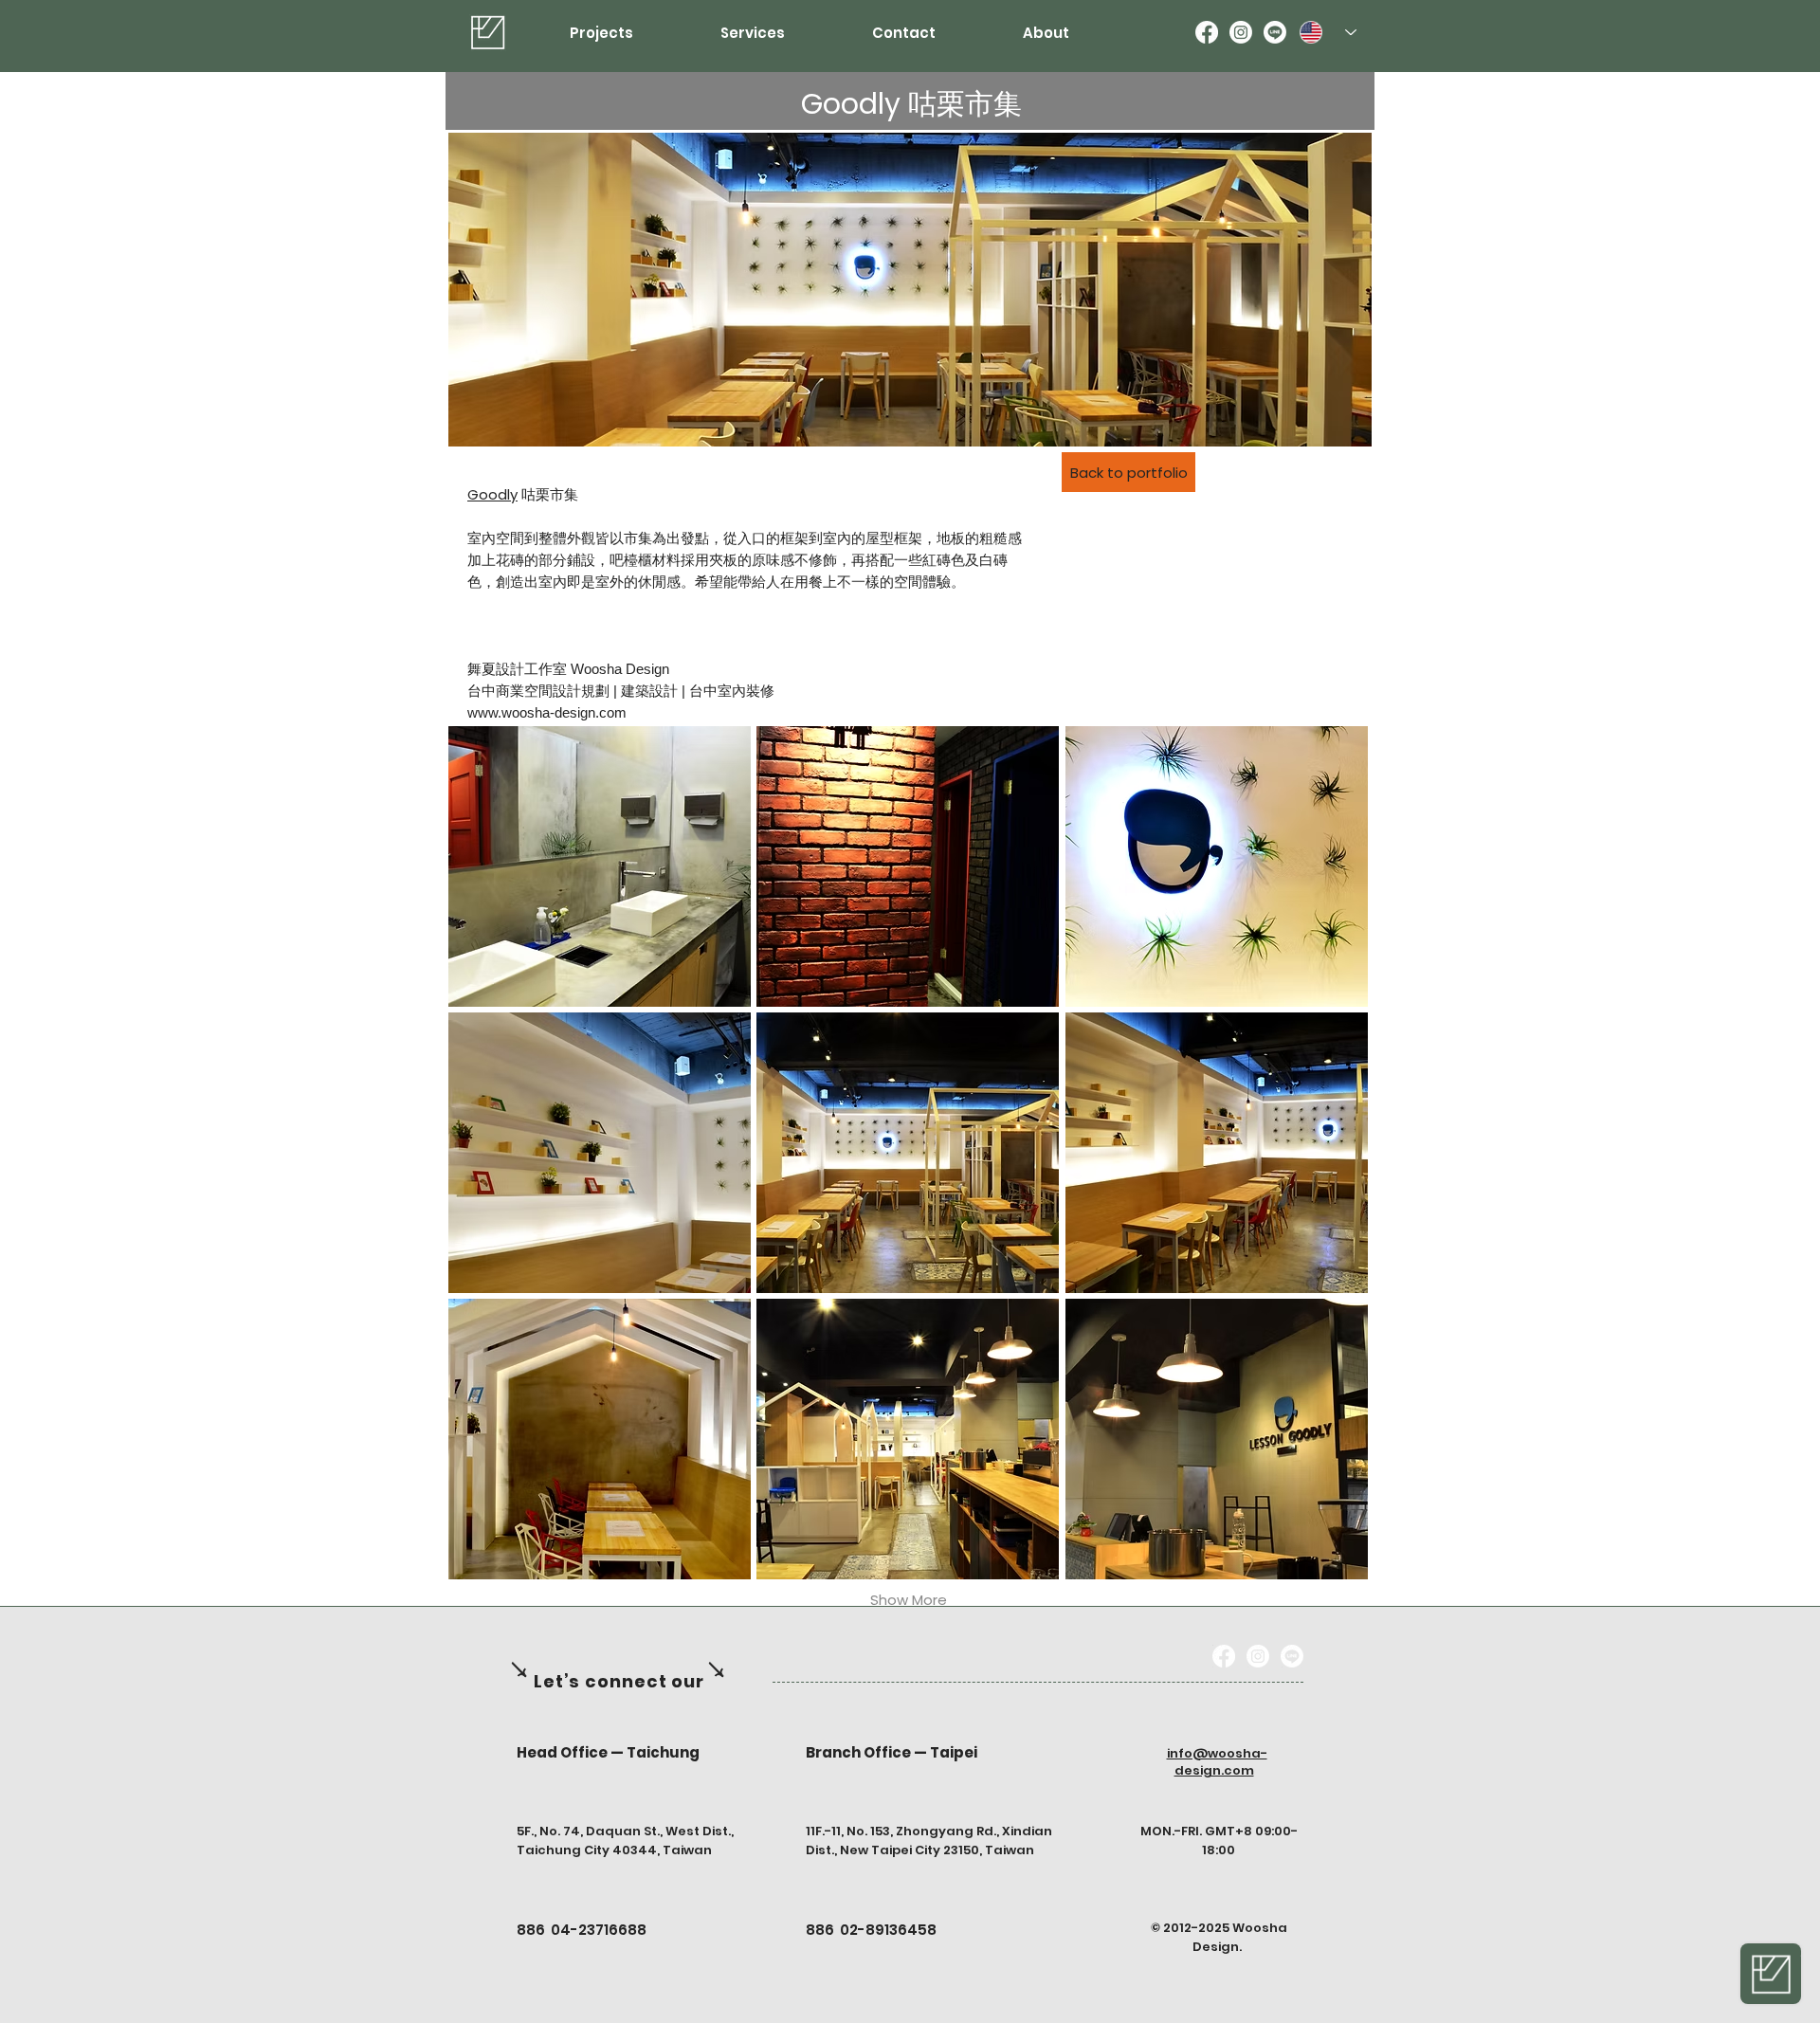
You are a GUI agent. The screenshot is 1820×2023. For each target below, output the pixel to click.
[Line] (1275, 32)
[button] (600, 866)
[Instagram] (1241, 32)
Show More (909, 1600)
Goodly (492, 494)
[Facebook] (1207, 32)
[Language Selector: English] (1328, 32)
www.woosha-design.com (547, 712)
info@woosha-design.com (1217, 1762)
